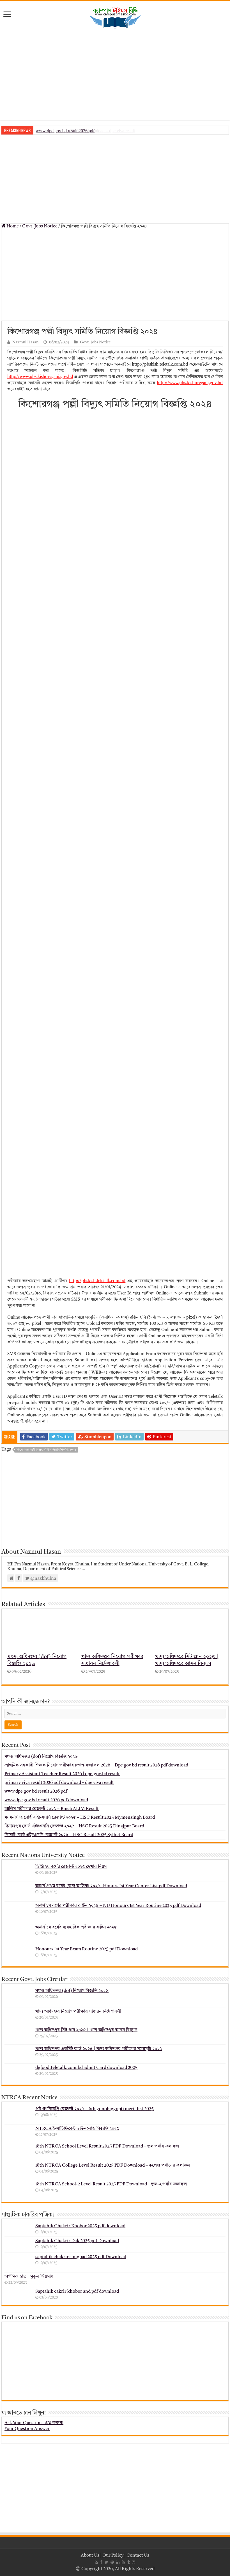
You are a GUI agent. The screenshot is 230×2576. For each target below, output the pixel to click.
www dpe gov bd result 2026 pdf (65, 131)
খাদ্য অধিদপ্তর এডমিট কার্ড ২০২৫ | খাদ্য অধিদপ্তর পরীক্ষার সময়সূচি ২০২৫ (99, 2049)
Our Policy (113, 2556)
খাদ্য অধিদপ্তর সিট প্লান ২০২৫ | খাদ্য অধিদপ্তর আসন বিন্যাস (86, 2030)
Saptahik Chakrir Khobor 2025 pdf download (80, 2226)
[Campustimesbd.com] (115, 18)
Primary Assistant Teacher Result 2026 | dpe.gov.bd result (62, 1774)
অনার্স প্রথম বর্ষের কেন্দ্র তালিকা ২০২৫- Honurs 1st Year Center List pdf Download (111, 1886)
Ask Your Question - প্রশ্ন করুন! (34, 2423)
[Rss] (96, 2562)
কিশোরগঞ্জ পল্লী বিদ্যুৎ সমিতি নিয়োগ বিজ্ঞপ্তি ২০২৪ (46, 1450)
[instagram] (134, 2562)
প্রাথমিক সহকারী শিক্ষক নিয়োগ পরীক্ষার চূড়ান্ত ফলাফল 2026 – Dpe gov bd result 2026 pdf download (96, 1765)
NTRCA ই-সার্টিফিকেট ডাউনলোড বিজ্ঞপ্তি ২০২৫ (77, 2129)
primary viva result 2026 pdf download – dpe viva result (59, 1783)
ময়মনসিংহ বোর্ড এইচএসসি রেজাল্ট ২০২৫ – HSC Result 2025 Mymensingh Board (80, 1818)
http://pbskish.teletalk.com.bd (97, 1281)
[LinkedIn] (118, 2562)
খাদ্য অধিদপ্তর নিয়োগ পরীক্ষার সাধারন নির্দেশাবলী (78, 2012)
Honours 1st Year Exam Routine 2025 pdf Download (87, 1949)
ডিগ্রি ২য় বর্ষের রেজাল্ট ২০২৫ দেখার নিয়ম (71, 1867)
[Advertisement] (115, 75)
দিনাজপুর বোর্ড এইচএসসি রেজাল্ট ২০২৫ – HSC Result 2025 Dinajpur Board (74, 1826)
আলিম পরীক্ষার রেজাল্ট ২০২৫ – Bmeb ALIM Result (52, 1809)
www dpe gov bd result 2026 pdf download (46, 1800)
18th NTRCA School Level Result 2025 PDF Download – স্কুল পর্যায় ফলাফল (107, 2146)
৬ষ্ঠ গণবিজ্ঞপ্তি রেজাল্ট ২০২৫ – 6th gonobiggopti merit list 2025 (95, 2109)
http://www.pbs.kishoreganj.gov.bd (40, 377)
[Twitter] (106, 2562)
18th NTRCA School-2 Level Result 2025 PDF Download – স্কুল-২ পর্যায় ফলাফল (111, 2184)
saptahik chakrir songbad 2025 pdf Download (81, 2257)
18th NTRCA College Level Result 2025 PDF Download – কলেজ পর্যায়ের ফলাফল (113, 2165)
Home (12, 226)
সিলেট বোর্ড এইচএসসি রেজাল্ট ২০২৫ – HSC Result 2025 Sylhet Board (69, 1835)
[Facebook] (101, 2562)
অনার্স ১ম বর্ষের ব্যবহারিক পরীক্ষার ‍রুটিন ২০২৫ (76, 1927)
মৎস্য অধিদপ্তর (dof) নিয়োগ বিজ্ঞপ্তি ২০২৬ (41, 1757)
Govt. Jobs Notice (40, 226)
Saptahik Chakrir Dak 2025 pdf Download (77, 2241)
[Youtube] (123, 2562)
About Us (90, 2556)
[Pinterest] (112, 2562)
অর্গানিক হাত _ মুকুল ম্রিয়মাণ (29, 2277)
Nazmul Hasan (25, 342)
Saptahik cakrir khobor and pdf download (77, 2292)
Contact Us (138, 2556)
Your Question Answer (27, 2429)
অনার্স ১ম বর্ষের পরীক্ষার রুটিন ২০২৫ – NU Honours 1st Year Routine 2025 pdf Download (118, 1906)
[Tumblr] (128, 2562)
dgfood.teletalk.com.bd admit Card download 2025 (86, 2068)
